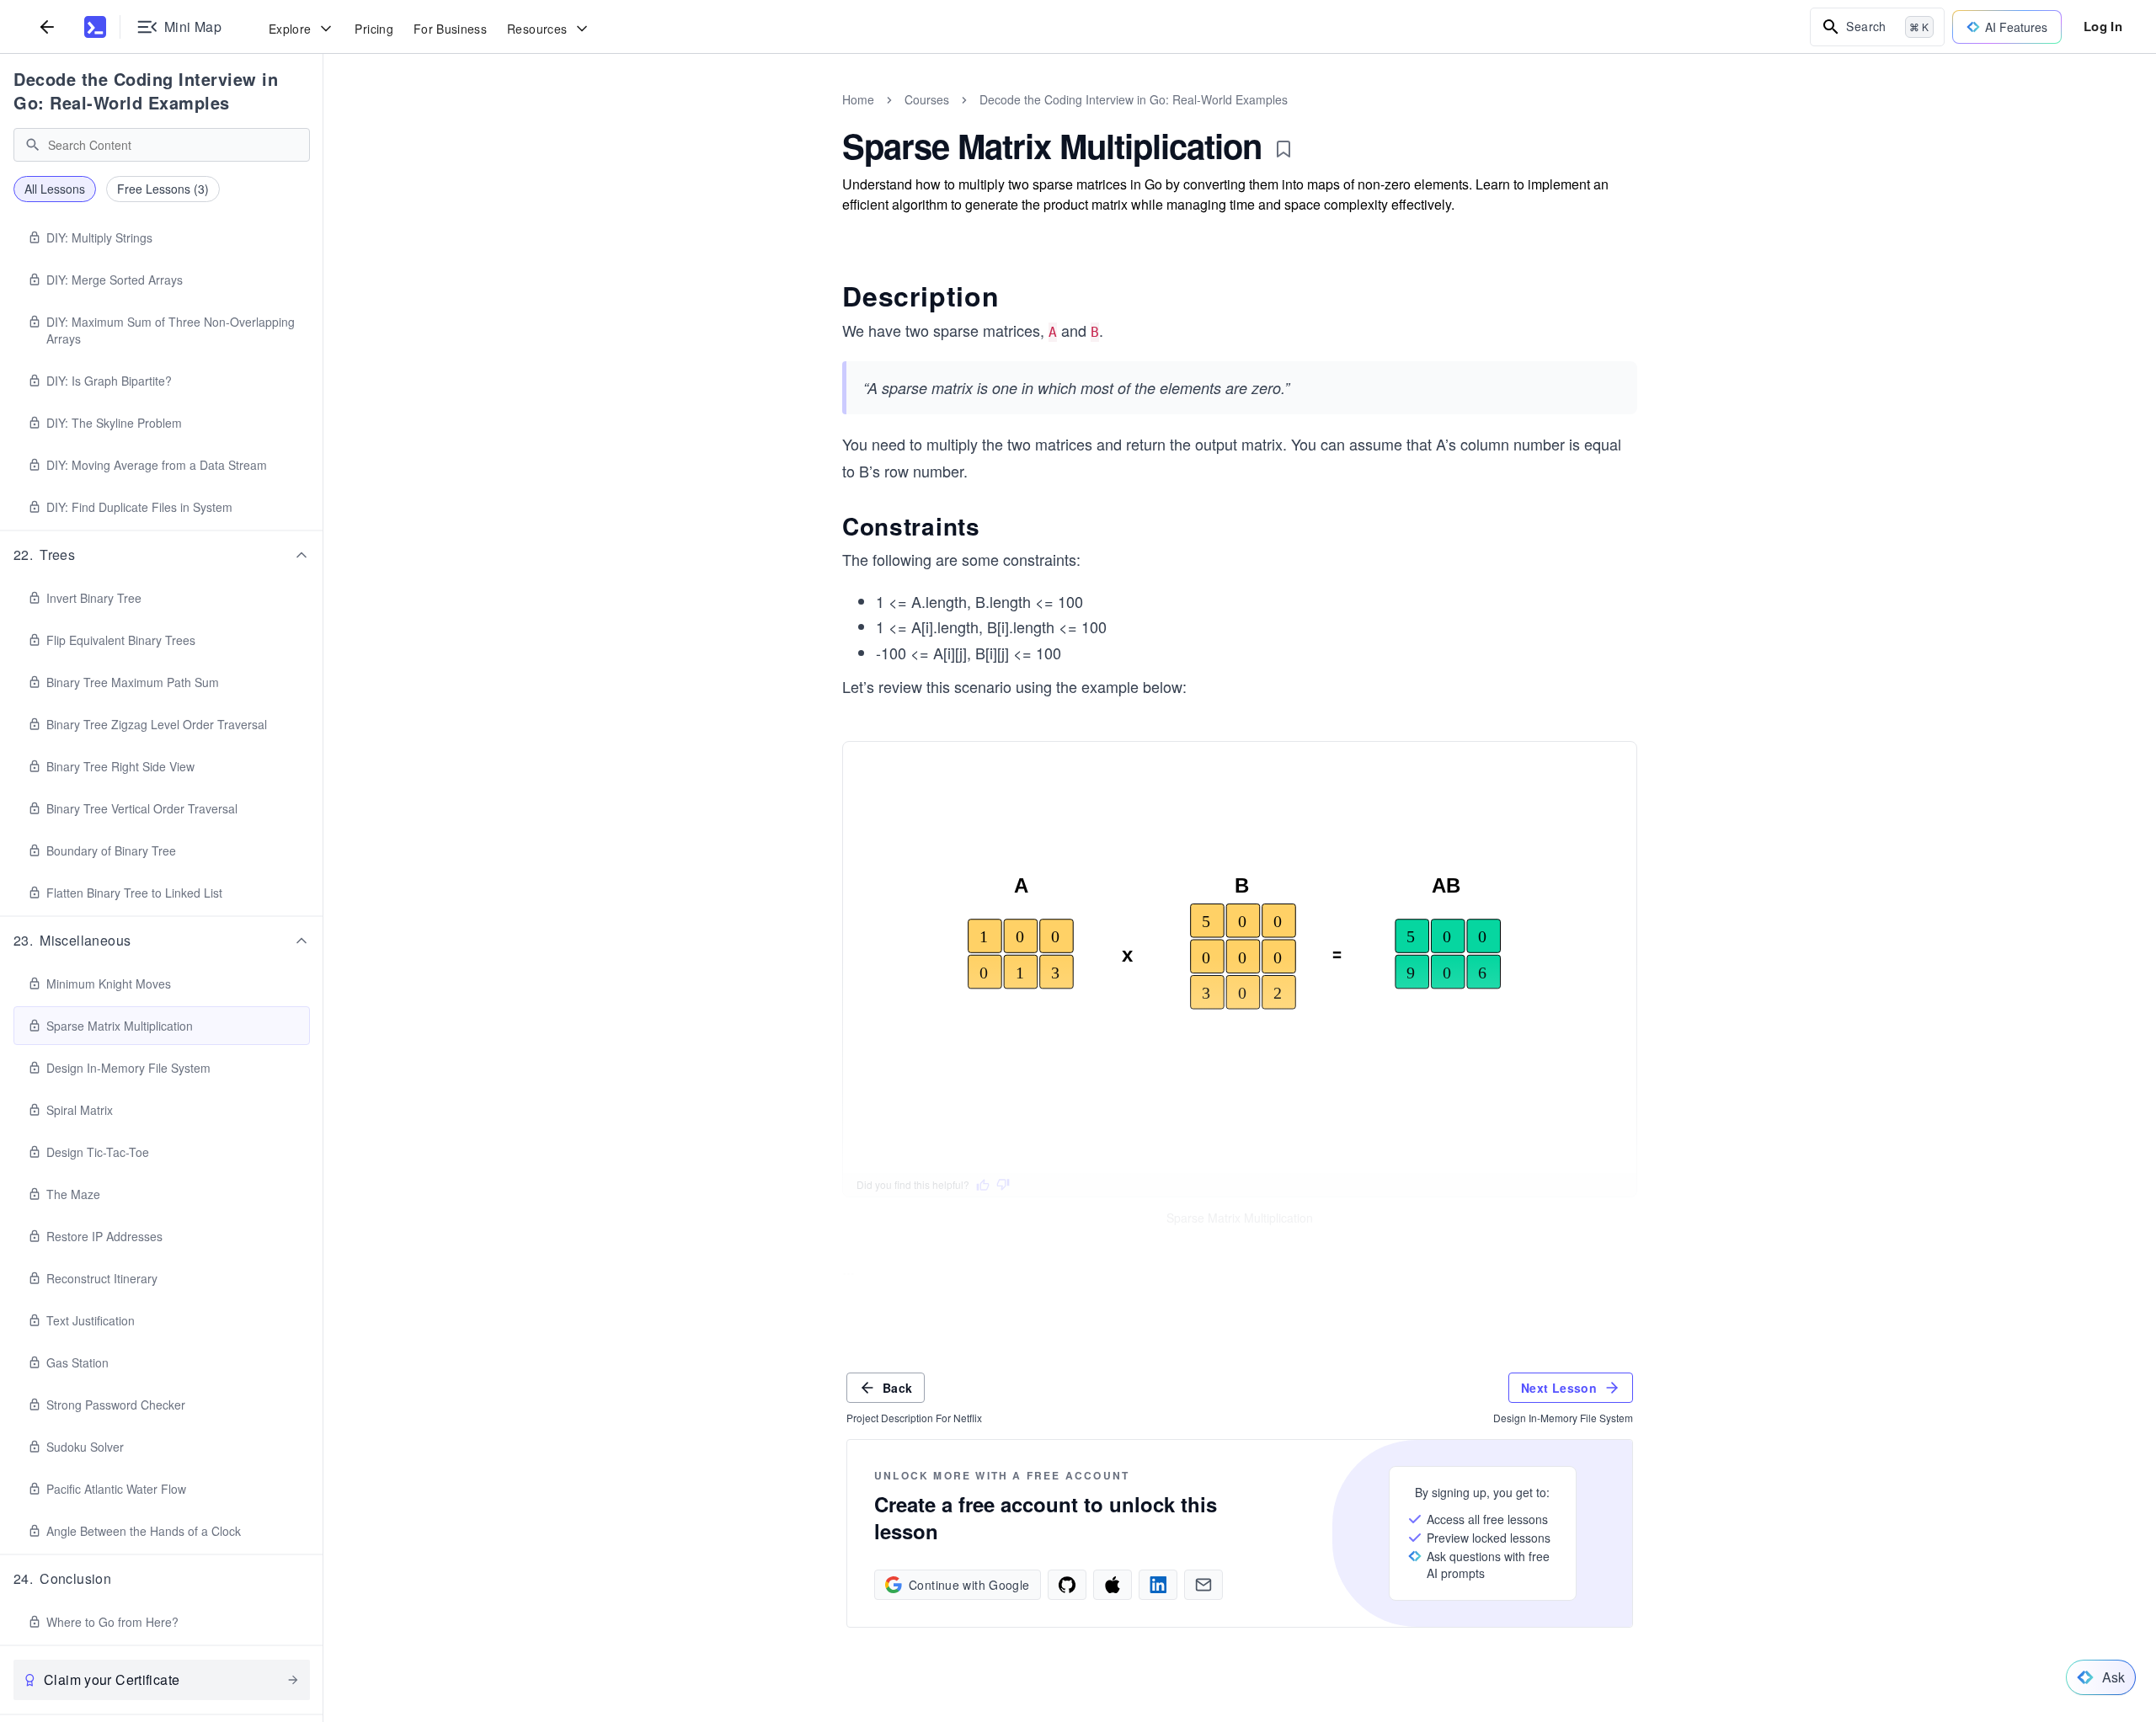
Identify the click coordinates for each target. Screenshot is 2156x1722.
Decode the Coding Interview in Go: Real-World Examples (146, 91)
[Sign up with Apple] (1113, 1585)
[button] (162, 555)
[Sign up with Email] (1203, 1585)
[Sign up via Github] (1067, 1585)
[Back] (47, 27)
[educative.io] (95, 27)
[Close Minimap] (323, 118)
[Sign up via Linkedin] (1158, 1585)
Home (858, 99)
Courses (927, 99)
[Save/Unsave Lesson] (1283, 149)
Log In (2103, 26)
